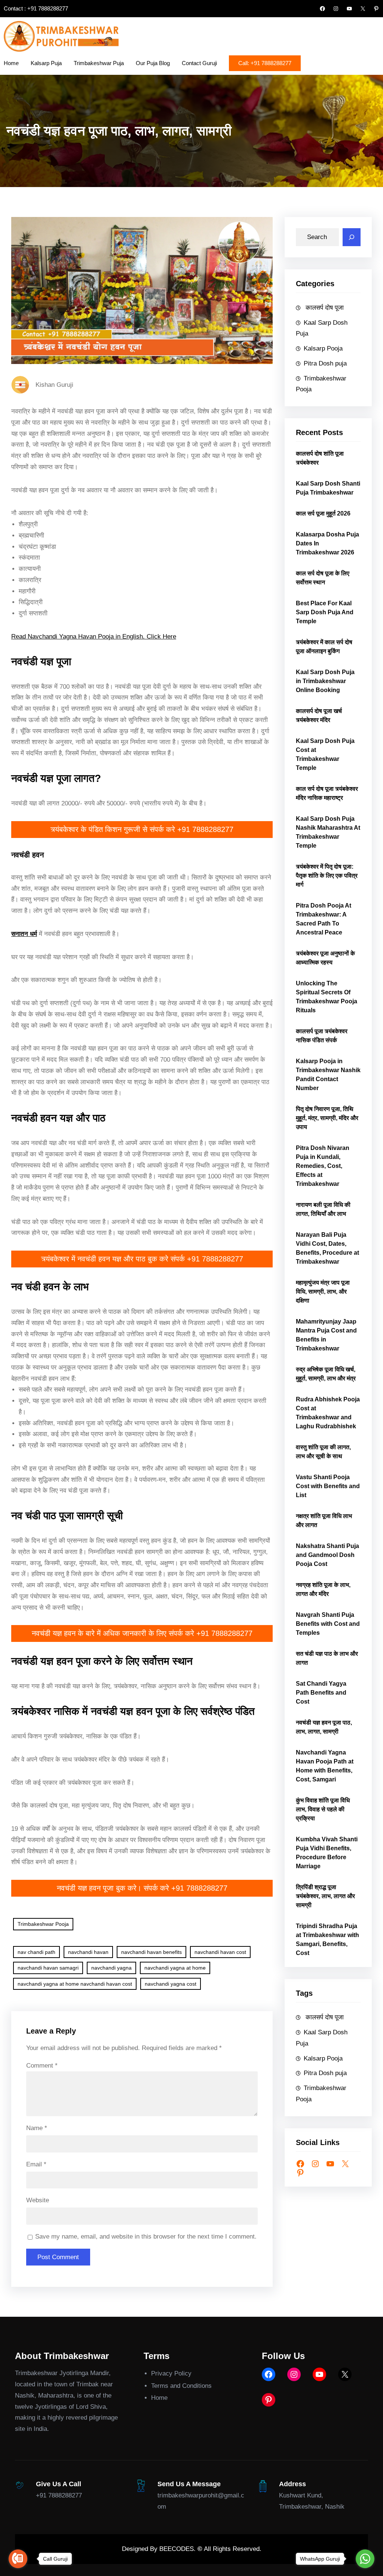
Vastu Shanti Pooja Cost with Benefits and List (328, 1486)
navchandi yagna (111, 1968)
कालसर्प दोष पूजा (324, 308)
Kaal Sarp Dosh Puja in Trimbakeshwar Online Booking (325, 681)
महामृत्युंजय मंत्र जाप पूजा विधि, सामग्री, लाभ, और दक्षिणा (323, 1292)
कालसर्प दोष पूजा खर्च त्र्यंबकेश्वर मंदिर (319, 715)
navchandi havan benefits (151, 1952)
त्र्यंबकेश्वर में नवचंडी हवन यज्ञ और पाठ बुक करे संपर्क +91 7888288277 (142, 1259)
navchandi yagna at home (175, 1968)
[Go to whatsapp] (365, 2559)
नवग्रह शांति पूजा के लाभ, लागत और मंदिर (323, 1589)
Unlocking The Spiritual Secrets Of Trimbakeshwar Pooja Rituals (327, 997)
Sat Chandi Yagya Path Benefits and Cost (321, 1693)
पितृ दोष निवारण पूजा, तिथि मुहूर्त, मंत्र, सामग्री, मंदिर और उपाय (327, 1118)
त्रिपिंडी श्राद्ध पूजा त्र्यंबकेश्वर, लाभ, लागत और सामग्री (325, 1896)
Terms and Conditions (181, 2386)
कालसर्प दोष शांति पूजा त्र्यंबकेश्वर (320, 458)
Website (38, 2200)
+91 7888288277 (59, 2495)
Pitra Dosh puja (325, 363)
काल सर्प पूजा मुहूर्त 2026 (323, 513)
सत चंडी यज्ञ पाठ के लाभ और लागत (327, 1658)
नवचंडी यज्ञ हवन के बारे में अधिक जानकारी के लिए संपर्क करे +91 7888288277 (142, 1633)
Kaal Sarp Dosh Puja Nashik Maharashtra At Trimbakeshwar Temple (328, 832)
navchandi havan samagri (48, 1968)
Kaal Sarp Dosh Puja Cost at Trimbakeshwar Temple (325, 754)
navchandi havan (88, 1952)
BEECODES (177, 2549)
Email (36, 2164)
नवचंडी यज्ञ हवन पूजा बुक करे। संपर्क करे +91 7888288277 (142, 1888)
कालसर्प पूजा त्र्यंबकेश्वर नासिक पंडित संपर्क (322, 1036)
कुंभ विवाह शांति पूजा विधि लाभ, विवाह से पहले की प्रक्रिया (323, 1809)
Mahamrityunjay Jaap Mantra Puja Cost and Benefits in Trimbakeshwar (326, 1335)
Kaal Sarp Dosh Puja (322, 328)
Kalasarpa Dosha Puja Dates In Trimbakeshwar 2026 (327, 543)
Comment (42, 2066)
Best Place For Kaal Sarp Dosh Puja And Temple (325, 612)
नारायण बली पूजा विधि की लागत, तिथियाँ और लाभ (323, 1209)
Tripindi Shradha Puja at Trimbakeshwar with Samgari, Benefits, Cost (327, 1939)
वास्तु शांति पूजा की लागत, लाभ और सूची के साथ (323, 1452)
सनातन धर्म (24, 934)
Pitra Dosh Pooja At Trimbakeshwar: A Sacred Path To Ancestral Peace (324, 919)
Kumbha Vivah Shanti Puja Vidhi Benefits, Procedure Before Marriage (327, 1853)
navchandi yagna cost (171, 1984)
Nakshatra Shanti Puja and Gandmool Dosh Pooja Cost (327, 1555)
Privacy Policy (171, 2373)
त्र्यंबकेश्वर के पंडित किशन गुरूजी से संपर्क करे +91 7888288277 (142, 829)
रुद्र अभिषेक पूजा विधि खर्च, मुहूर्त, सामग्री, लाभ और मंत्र (326, 1374)
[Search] (352, 237)
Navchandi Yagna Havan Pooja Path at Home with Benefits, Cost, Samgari (325, 1766)
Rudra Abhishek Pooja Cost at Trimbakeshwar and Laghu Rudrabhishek (328, 1413)
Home (159, 2398)
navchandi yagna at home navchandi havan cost (75, 1984)
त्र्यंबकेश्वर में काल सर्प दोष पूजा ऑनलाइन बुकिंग (324, 647)
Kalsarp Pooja (323, 348)
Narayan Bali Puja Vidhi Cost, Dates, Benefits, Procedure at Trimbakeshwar (327, 1248)
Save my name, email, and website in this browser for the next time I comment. (146, 2237)
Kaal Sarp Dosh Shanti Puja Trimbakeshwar (328, 488)
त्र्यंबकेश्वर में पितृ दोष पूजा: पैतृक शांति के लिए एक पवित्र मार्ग (327, 876)
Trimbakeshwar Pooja (43, 1924)
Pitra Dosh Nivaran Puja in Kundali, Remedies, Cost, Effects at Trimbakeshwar (323, 1166)
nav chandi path (36, 1952)
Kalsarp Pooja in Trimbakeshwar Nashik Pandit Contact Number (328, 1075)
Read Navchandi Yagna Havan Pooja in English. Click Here (94, 637)
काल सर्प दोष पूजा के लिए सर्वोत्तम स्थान (323, 578)
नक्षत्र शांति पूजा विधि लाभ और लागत (324, 1520)
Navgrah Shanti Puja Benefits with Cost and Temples (328, 1624)
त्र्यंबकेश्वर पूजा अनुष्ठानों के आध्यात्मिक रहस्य (325, 958)
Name (37, 2128)
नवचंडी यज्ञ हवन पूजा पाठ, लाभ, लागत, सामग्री (324, 1727)
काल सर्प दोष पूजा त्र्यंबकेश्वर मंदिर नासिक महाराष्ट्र (327, 793)
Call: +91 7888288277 (265, 63)
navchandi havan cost (220, 1952)
